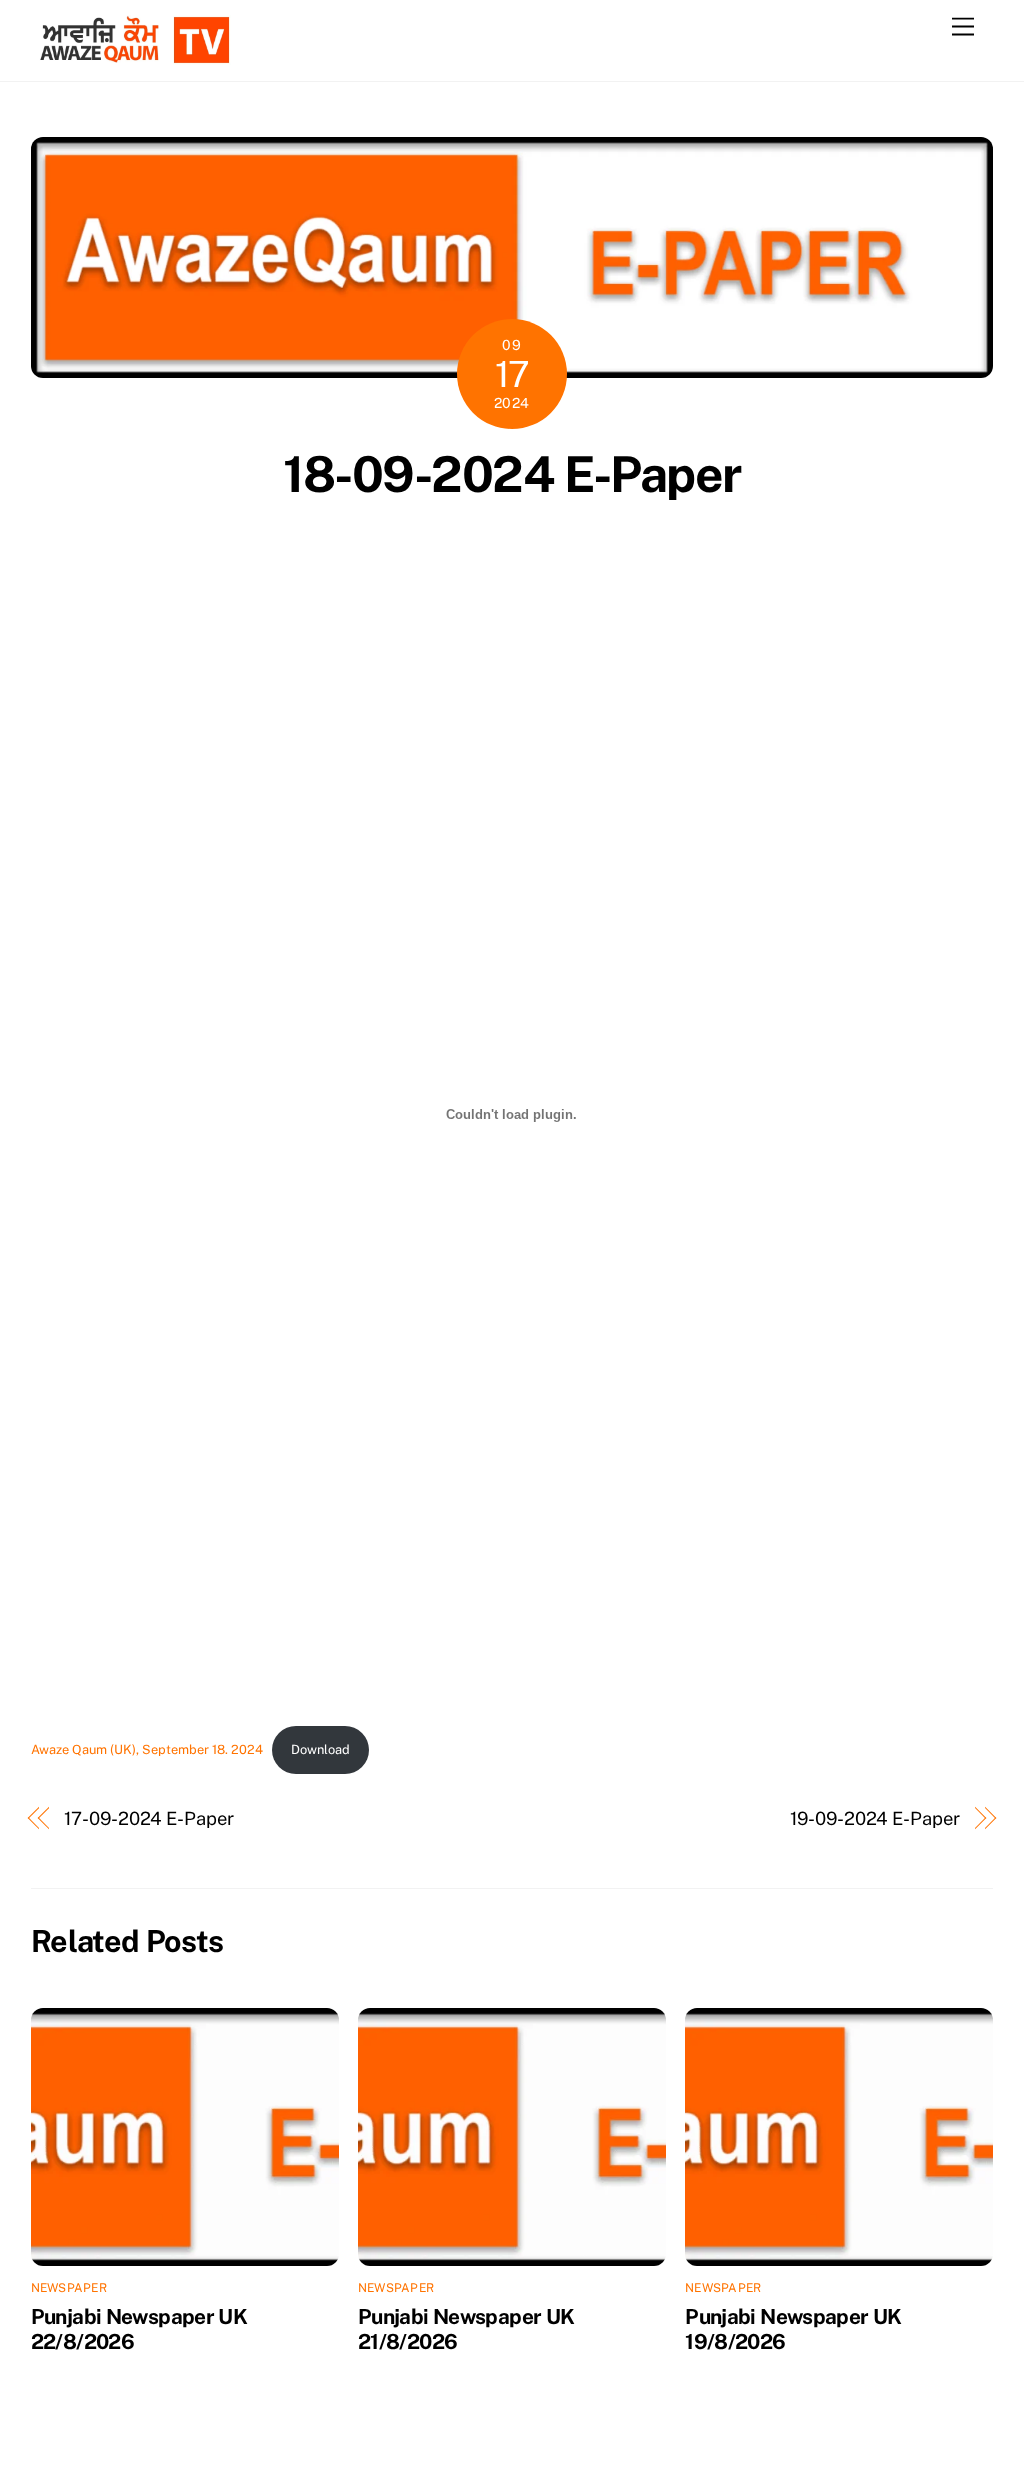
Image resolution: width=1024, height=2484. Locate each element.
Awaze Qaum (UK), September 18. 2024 (147, 1749)
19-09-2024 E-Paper (874, 1818)
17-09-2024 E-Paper (148, 1818)
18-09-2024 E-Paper (511, 474)
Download (320, 1749)
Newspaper (69, 2288)
